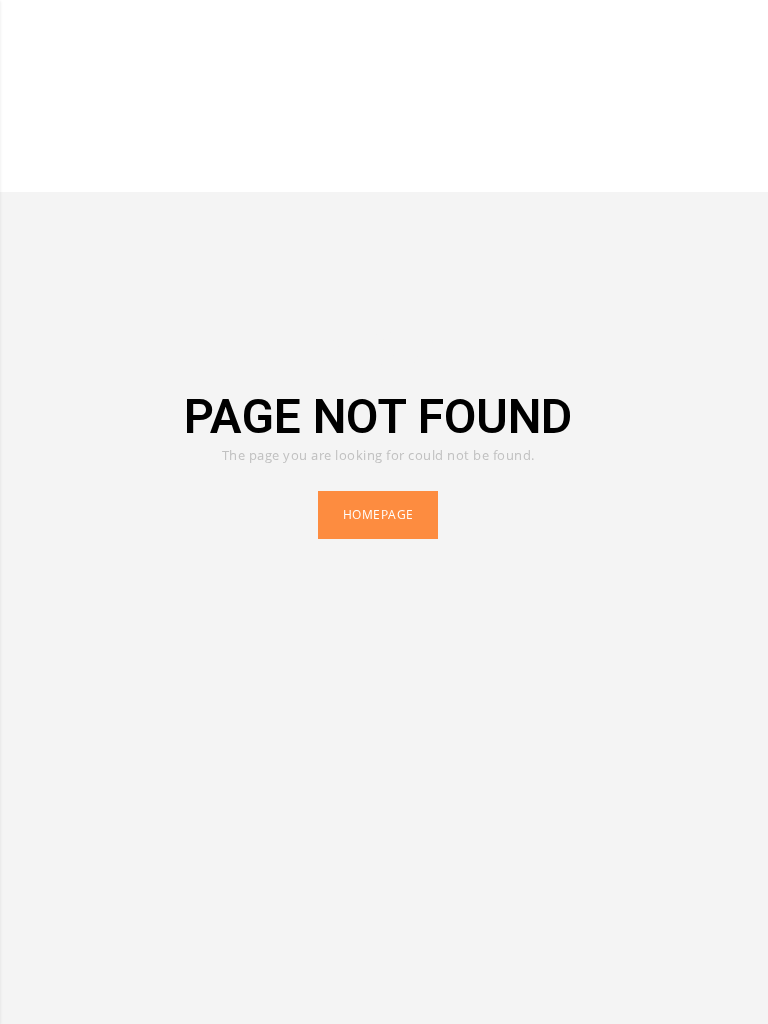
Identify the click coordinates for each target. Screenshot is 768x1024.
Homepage (378, 514)
